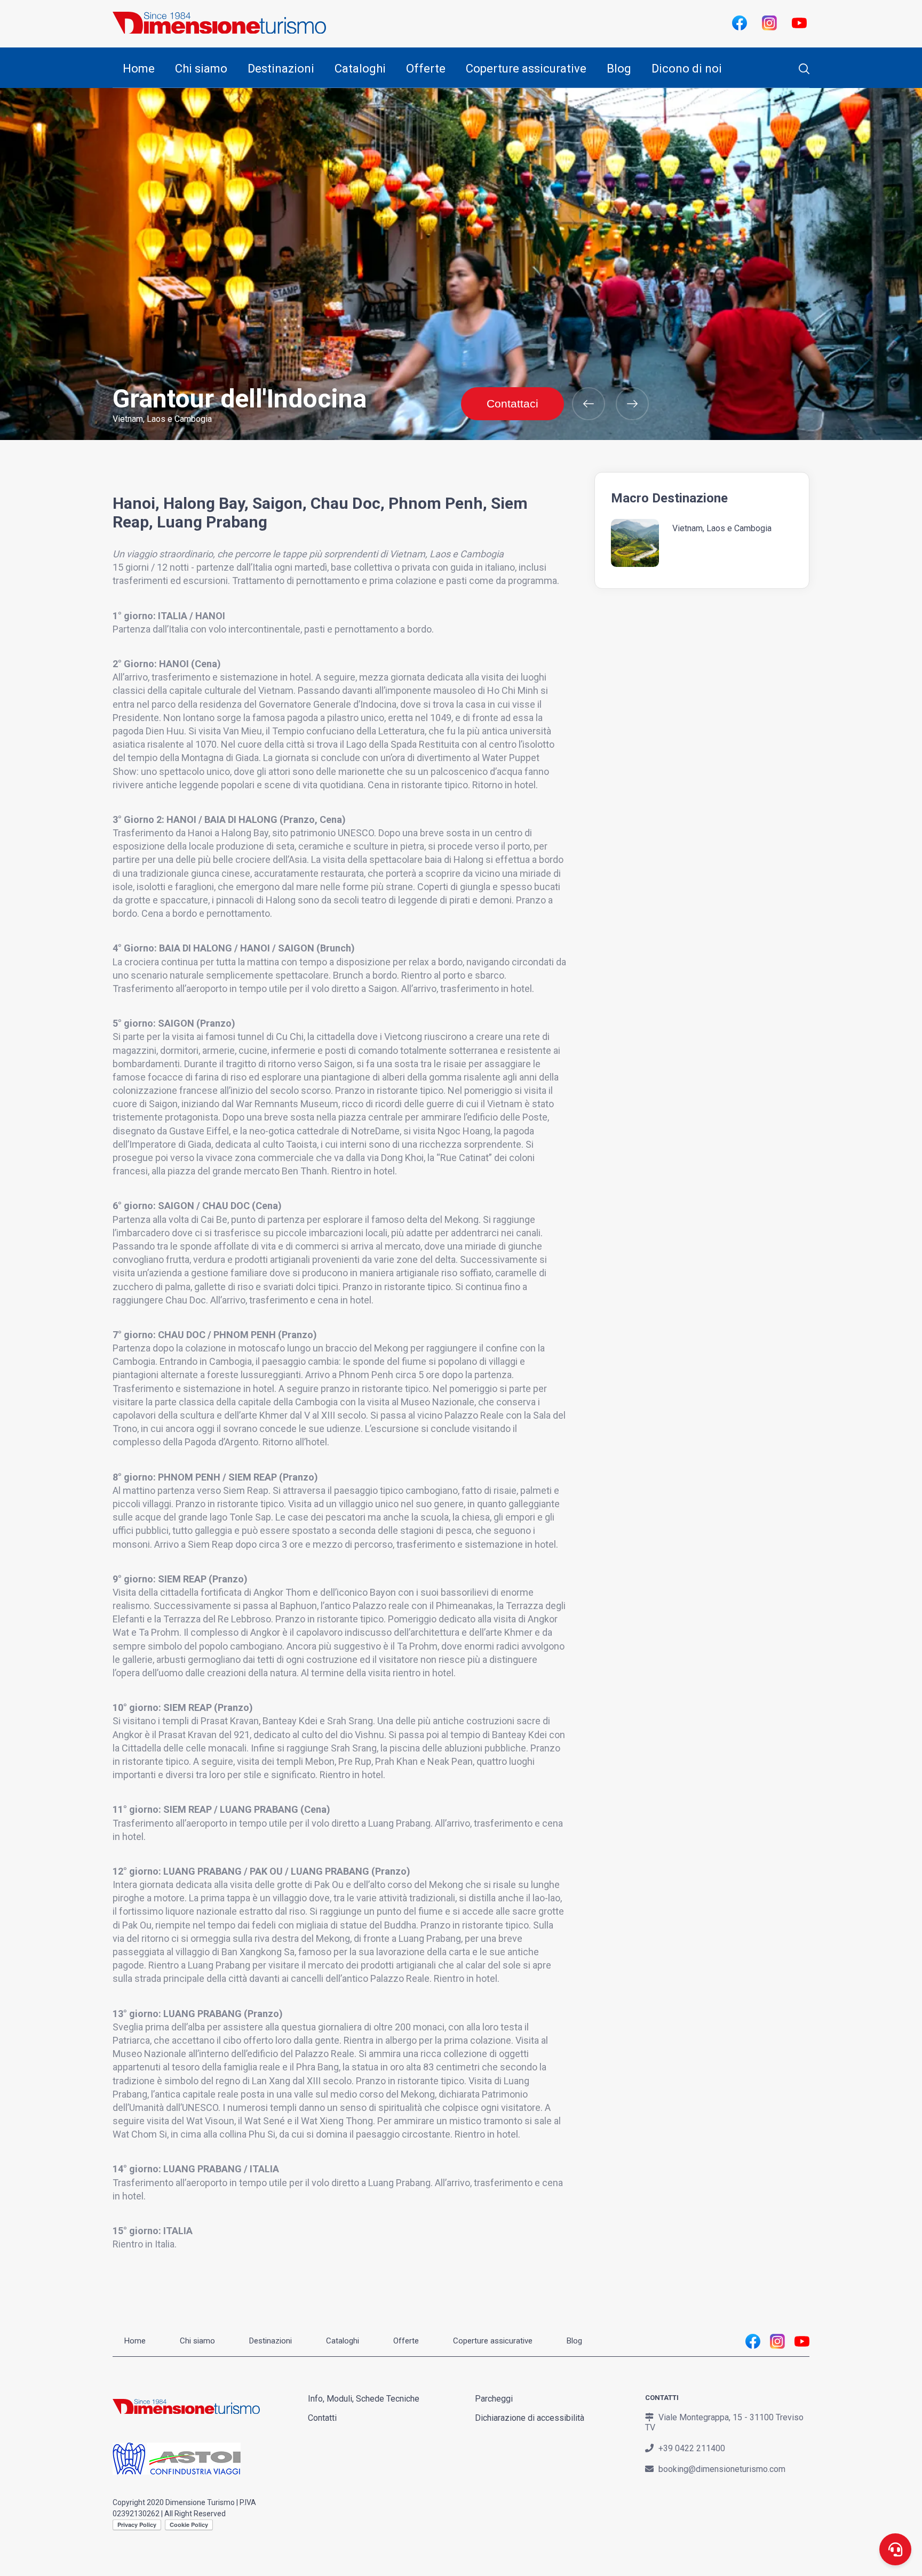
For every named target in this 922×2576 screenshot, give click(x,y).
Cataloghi (360, 69)
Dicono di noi (687, 69)
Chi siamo (201, 69)
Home (139, 69)
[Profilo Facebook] (739, 22)
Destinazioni (281, 69)
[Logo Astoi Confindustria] (177, 2467)
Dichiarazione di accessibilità (530, 2418)
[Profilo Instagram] (769, 22)
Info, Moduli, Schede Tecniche (364, 2399)
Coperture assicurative (526, 69)
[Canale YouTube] (799, 22)
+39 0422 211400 (692, 2448)
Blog (619, 69)
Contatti (322, 2418)
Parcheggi (494, 2399)
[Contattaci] (895, 2549)
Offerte (426, 69)
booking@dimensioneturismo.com (722, 2469)
